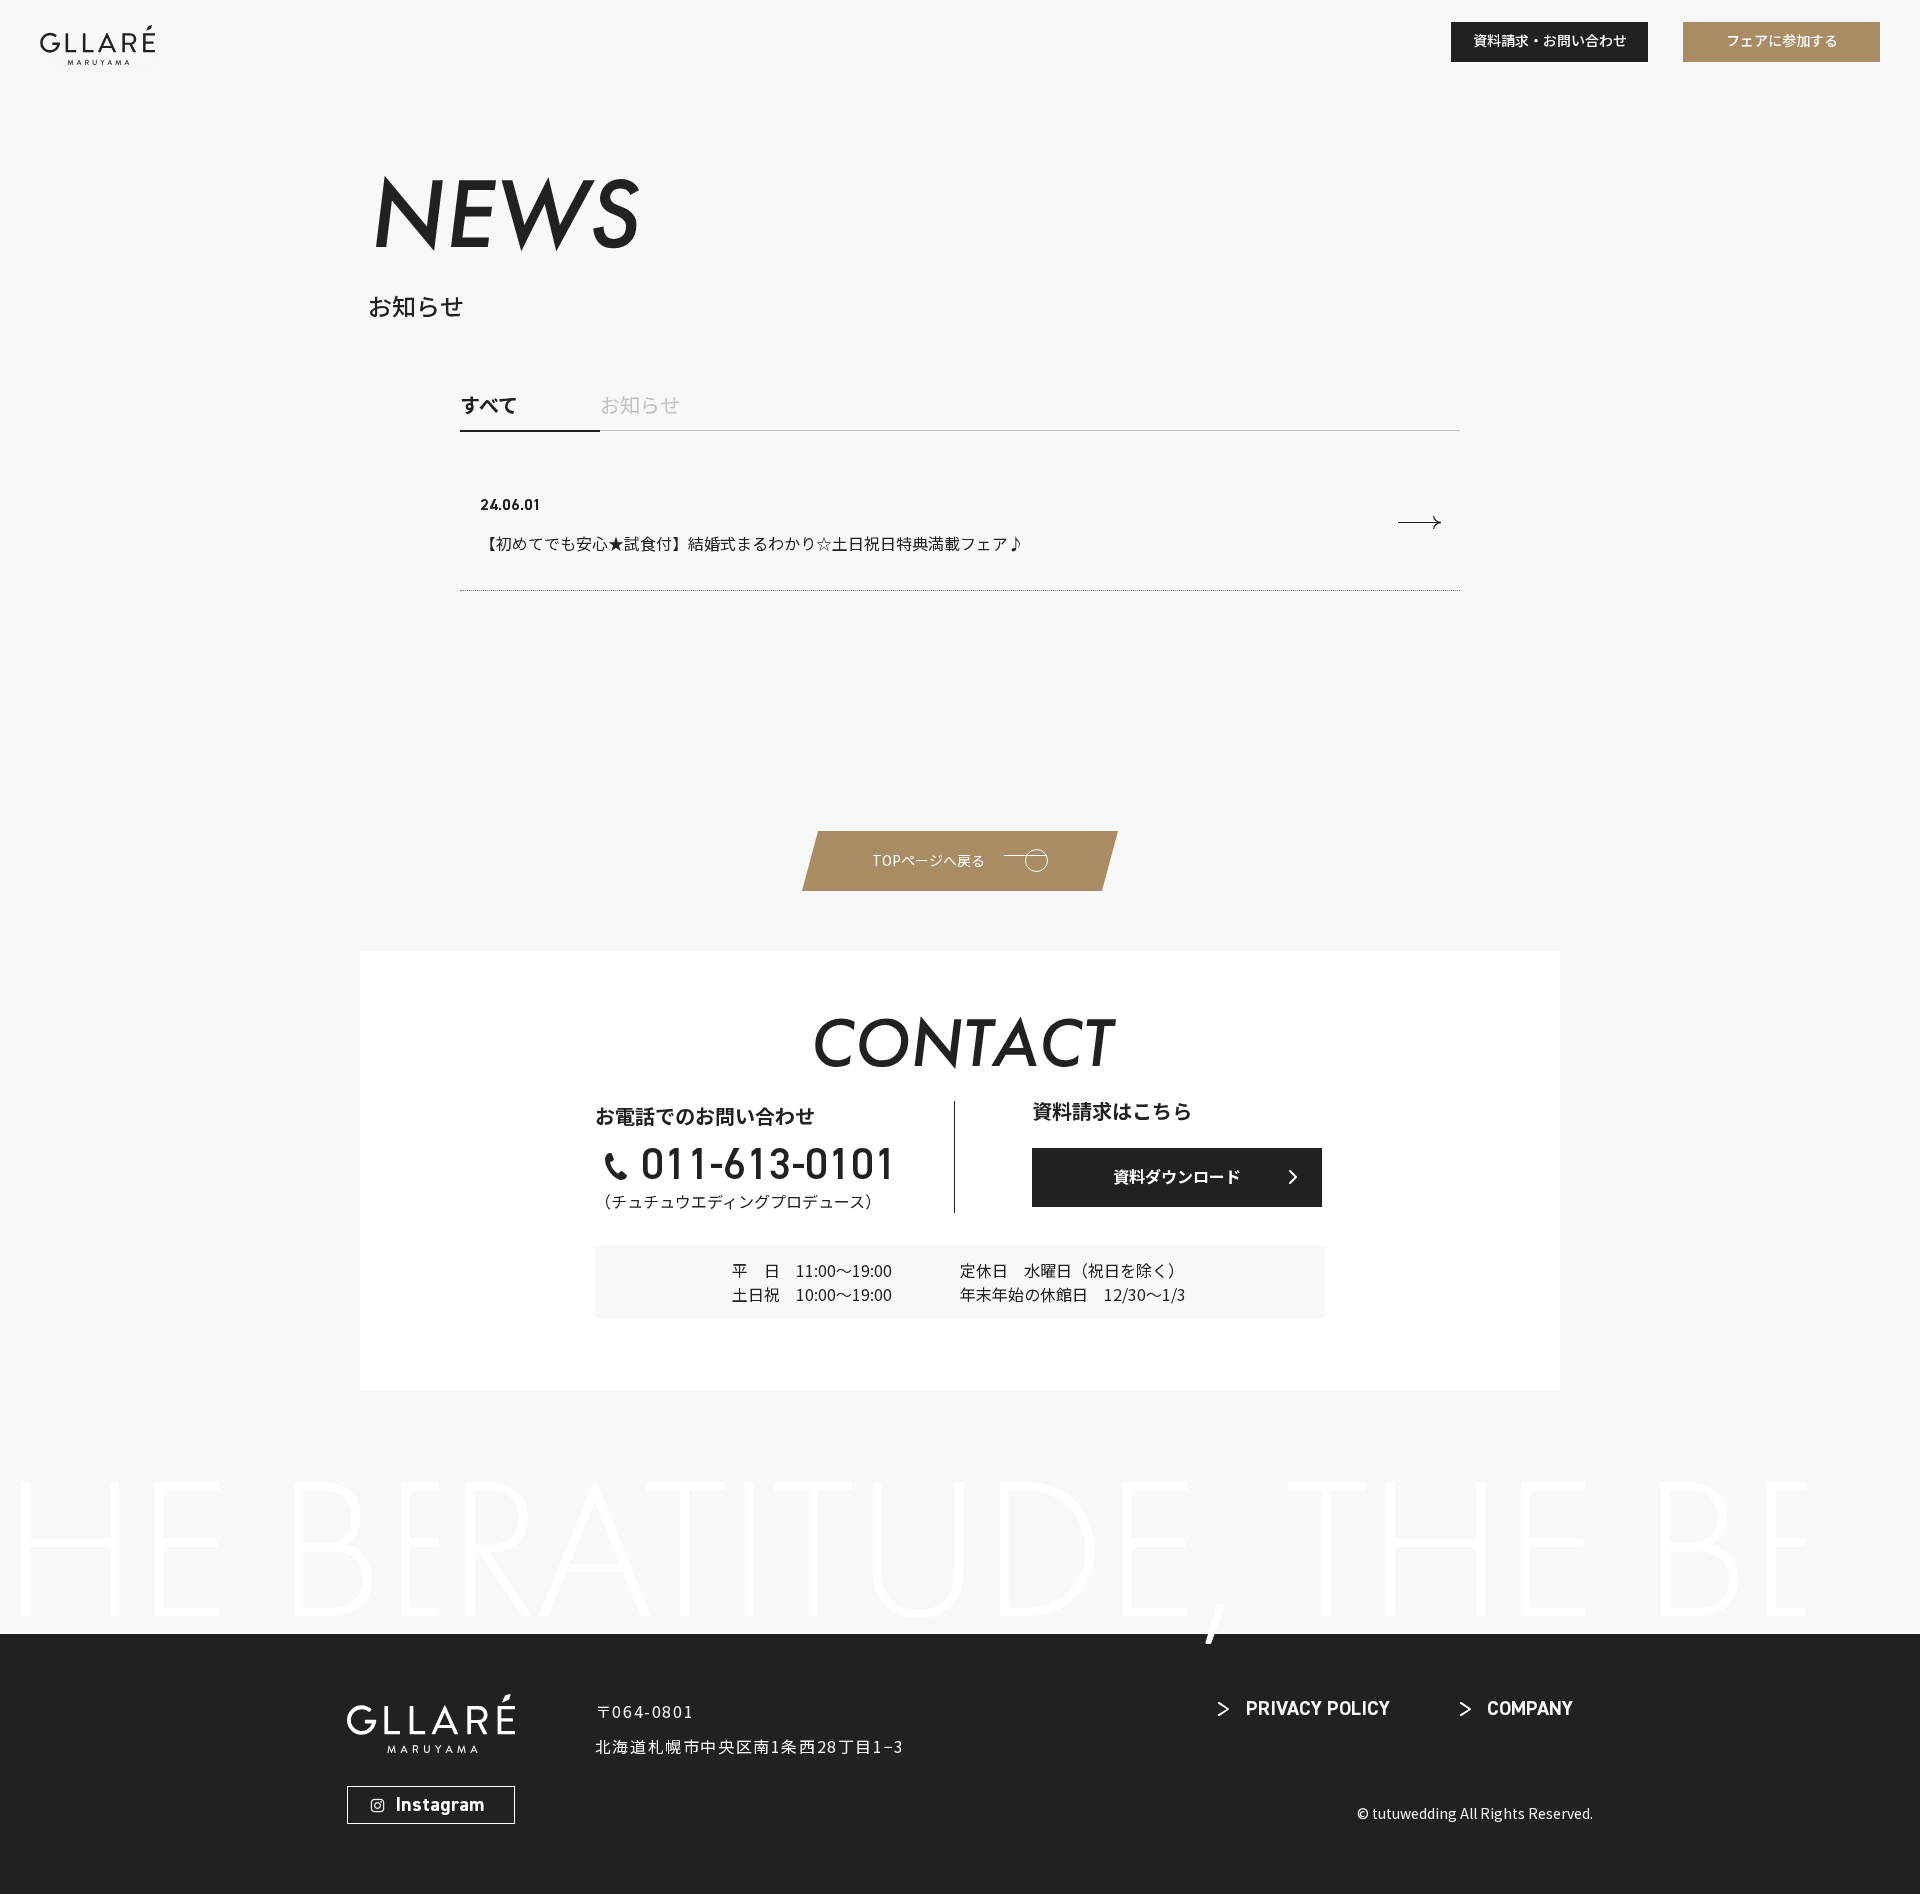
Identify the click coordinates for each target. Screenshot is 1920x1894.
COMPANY (1530, 1709)
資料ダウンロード (1177, 1176)
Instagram (439, 1805)
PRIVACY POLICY (1318, 1709)
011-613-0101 (769, 1167)
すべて (489, 404)
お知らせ (640, 404)
